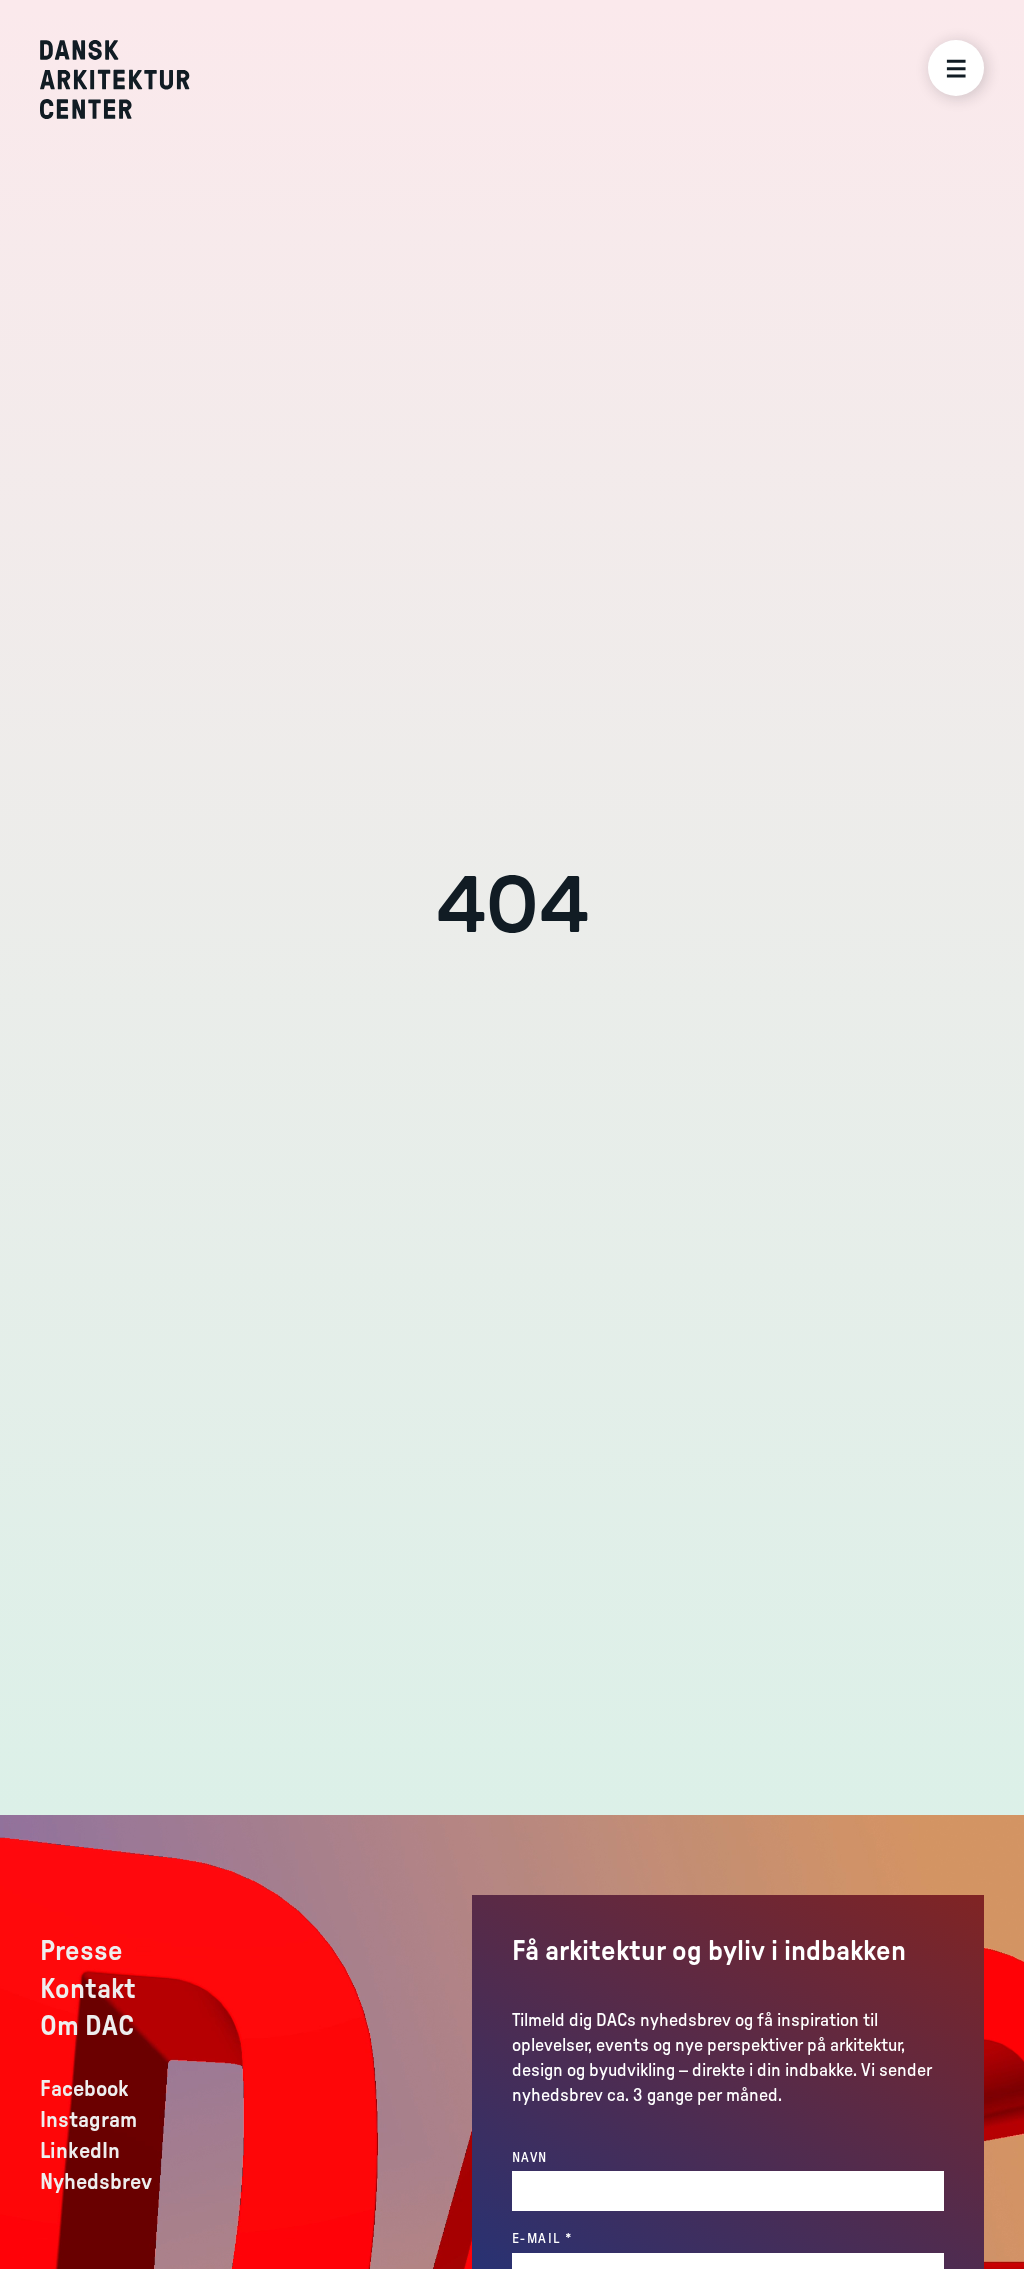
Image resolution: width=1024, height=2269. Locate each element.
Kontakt (88, 1989)
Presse (81, 1951)
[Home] (129, 79)
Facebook (84, 2089)
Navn (530, 2158)
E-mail (582, 2238)
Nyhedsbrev (96, 2182)
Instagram (88, 2120)
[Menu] (956, 68)
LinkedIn (80, 2151)
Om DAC (87, 2026)
